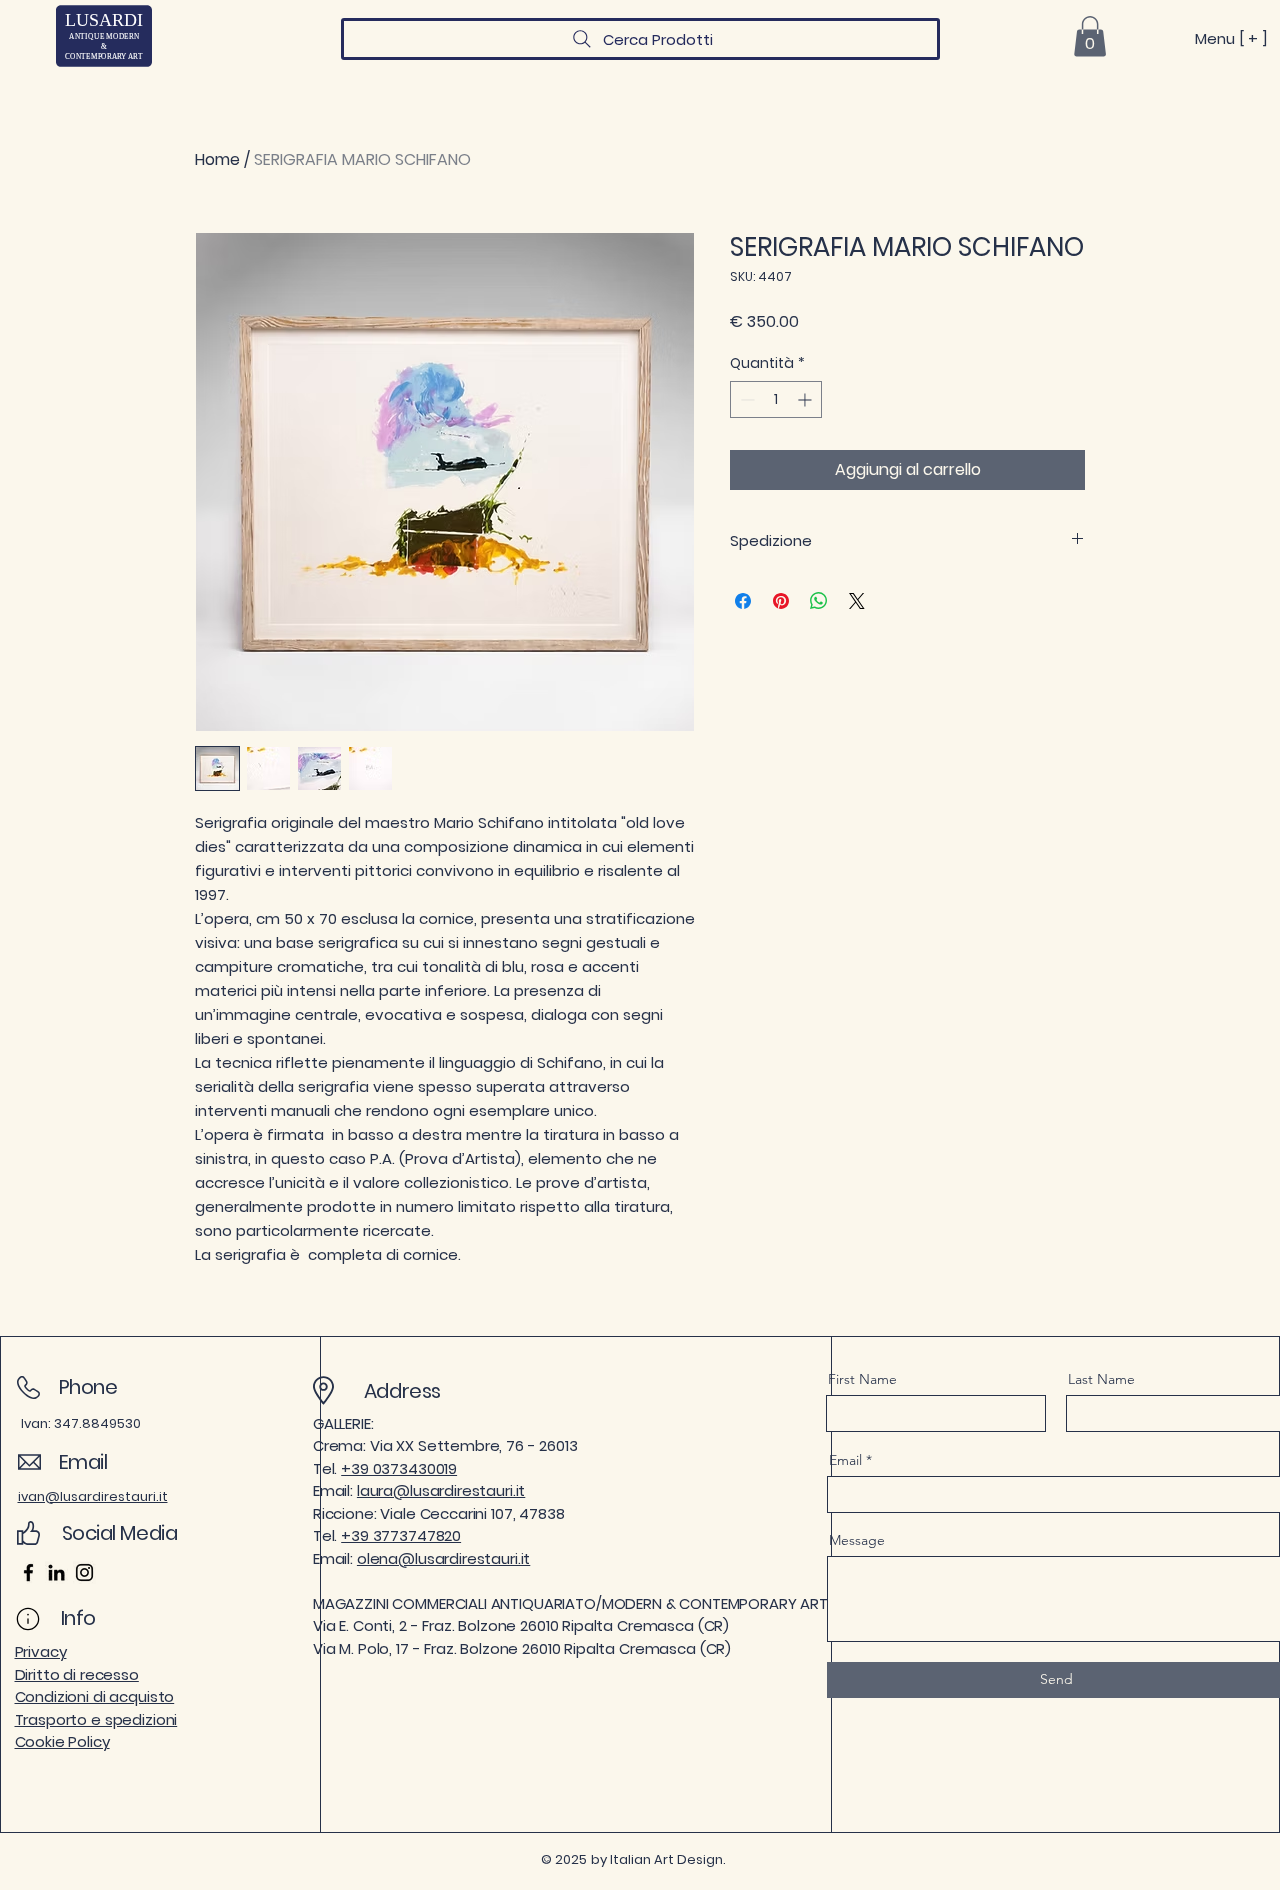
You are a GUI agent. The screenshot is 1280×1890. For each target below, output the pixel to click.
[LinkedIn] (56, 1572)
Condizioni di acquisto (95, 1696)
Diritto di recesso (77, 1674)
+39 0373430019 (399, 1468)
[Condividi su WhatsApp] (819, 601)
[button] (1090, 36)
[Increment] (806, 399)
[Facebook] (28, 1572)
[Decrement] (745, 399)
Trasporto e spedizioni (96, 1719)
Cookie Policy (62, 1741)
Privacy (41, 1651)
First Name (862, 1379)
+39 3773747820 (401, 1535)
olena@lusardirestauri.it (443, 1558)
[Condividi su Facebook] (743, 601)
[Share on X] (857, 601)
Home (217, 159)
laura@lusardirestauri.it (441, 1490)
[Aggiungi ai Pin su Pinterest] (781, 601)
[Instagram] (84, 1572)
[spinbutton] (776, 399)
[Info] (28, 1619)
